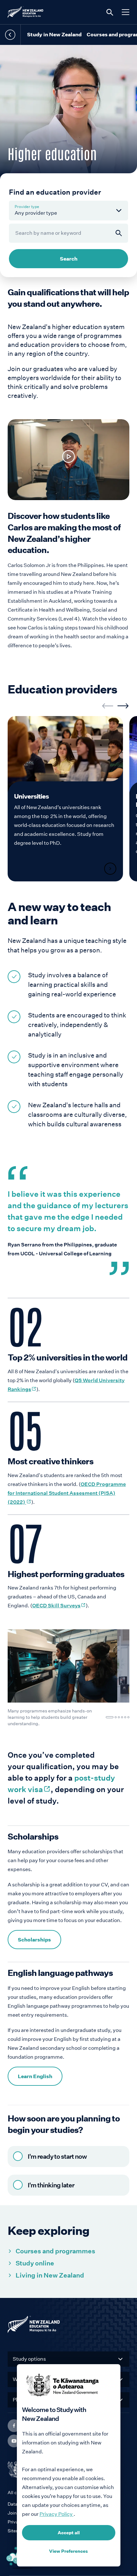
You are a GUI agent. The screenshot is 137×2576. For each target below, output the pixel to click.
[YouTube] (14, 2441)
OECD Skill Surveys (59, 1606)
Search (69, 259)
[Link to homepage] (68, 2326)
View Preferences (68, 2551)
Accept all (69, 2533)
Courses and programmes (55, 2251)
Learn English (35, 2076)
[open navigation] (126, 12)
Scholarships (34, 1940)
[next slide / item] (117, 1666)
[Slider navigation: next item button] (123, 706)
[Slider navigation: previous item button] (108, 706)
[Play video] (68, 456)
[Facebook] (14, 2426)
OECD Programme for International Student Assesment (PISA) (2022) (67, 1493)
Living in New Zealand (50, 2275)
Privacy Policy (57, 2514)
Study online (35, 2263)
